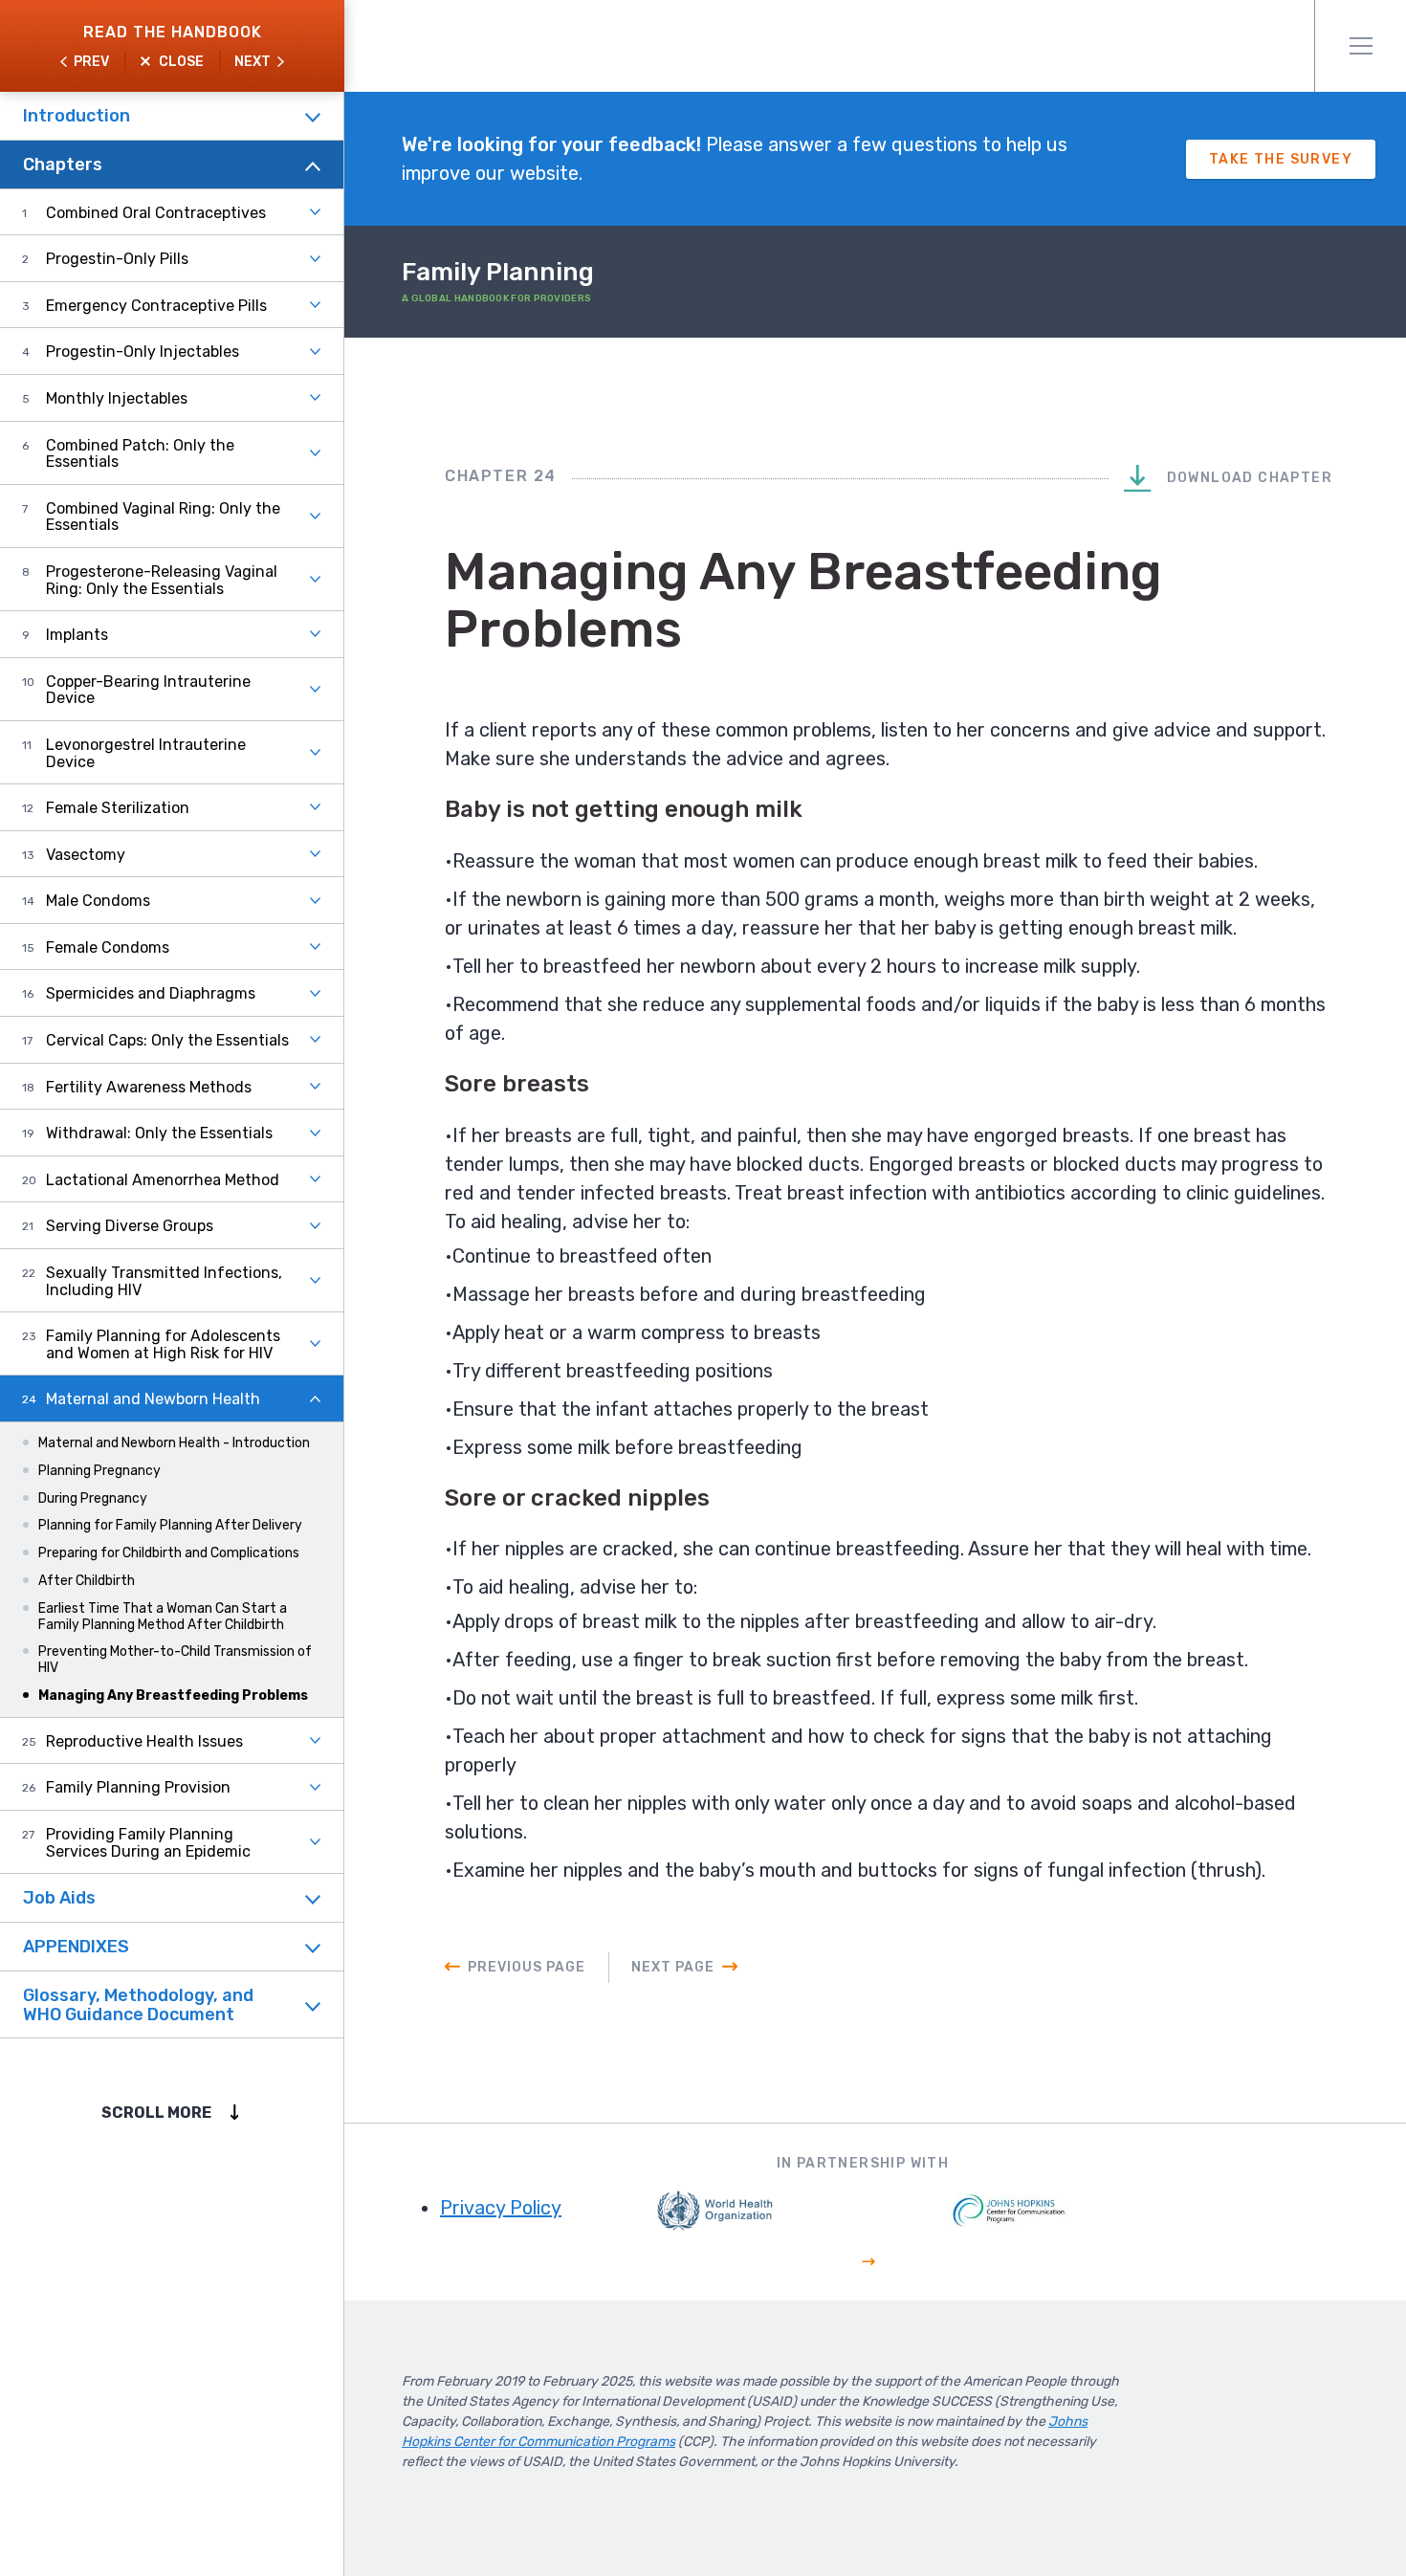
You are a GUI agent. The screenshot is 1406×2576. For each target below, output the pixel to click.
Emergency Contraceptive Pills (156, 306)
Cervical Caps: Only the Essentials (167, 1040)
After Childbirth (87, 1581)
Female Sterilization (118, 808)
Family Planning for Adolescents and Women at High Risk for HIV (163, 1344)
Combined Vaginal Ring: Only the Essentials (163, 517)
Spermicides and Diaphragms (151, 993)
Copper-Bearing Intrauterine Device (148, 690)
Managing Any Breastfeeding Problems (173, 1695)
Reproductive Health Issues (144, 1741)
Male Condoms (98, 901)
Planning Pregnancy (99, 1471)
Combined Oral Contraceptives (156, 213)
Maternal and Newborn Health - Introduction (174, 1443)
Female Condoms (108, 947)
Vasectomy (86, 855)
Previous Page (527, 1967)
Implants (77, 635)
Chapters (63, 165)
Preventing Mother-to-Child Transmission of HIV (175, 1660)
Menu (1360, 46)
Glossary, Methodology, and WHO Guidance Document (138, 2005)
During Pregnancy (93, 1498)
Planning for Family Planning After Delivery (170, 1525)
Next (253, 62)
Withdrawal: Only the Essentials (159, 1133)
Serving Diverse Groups (130, 1226)
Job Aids (59, 1898)
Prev (91, 62)
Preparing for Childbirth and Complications (169, 1553)
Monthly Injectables (117, 398)
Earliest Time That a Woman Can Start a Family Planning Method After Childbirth (163, 1617)
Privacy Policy (501, 2208)
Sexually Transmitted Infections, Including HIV (164, 1281)
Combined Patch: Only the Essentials (140, 454)
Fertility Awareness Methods (149, 1087)
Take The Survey (1281, 159)
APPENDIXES (76, 1947)
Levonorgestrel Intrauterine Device (146, 753)
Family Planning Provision (138, 1787)
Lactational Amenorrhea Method (163, 1180)
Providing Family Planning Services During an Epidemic (148, 1843)
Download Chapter (1247, 478)
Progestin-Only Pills (117, 259)
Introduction (77, 116)
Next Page (673, 1967)
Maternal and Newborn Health (153, 1399)
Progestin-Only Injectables (143, 352)
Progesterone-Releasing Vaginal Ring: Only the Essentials (162, 580)
